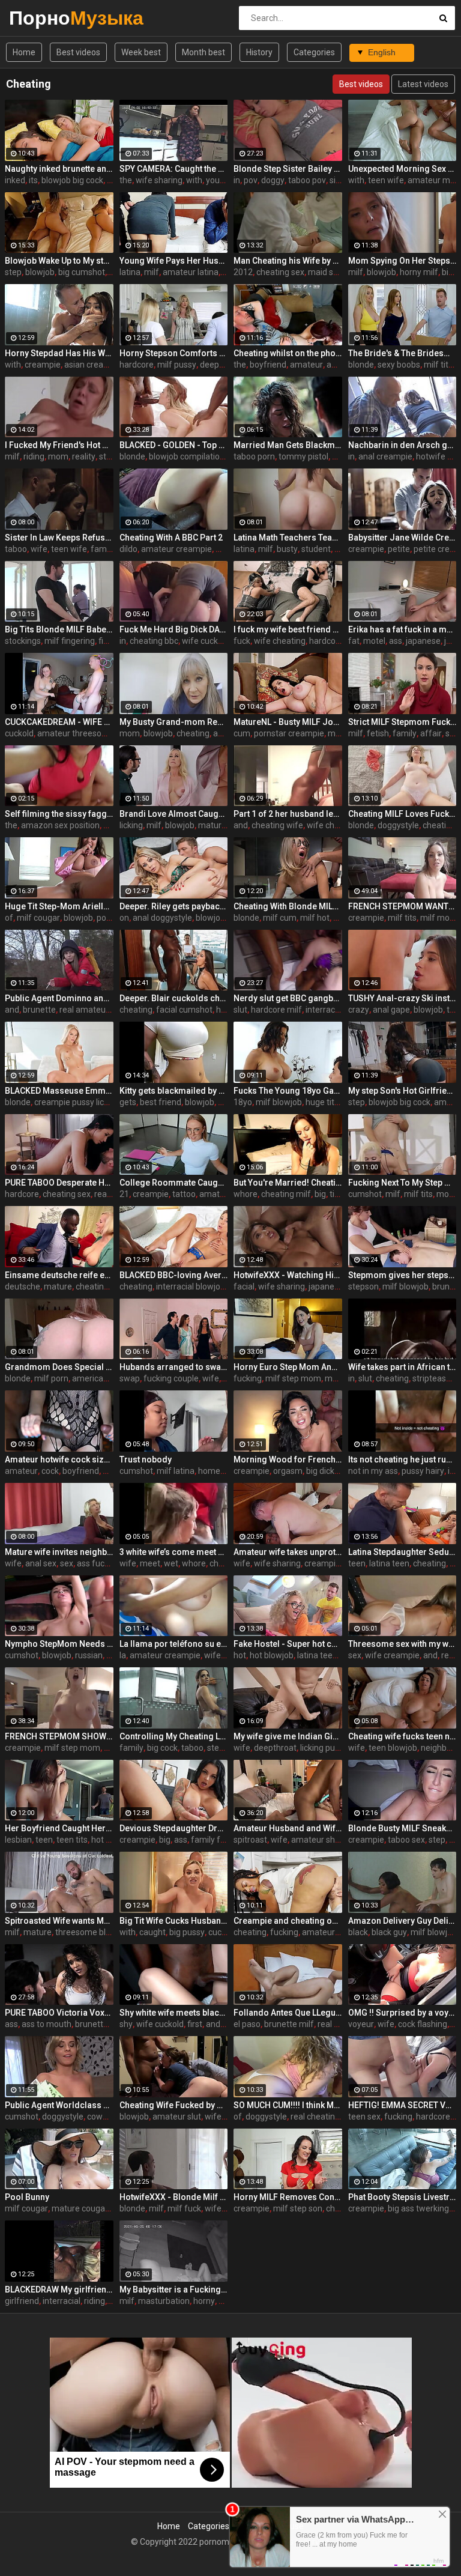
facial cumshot (184, 1010)
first (195, 2024)
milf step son (298, 2208)
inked (15, 180)
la (123, 1655)
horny (204, 2301)
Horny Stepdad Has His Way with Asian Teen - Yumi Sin (59, 353)
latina (130, 272)
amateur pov (224, 1194)
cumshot (365, 1194)
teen (357, 1563)
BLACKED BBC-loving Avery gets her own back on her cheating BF (174, 1275)
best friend (161, 1102)
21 (124, 1194)
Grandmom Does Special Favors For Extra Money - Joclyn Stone (59, 1367)
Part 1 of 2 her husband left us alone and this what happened (288, 814)
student (316, 549)
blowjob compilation (187, 456)
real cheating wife (324, 2117)
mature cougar (80, 2208)
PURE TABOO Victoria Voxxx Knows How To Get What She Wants (59, 2013)
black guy (389, 1932)
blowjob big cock (72, 180)
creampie (43, 365)
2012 (243, 272)
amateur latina (191, 272)
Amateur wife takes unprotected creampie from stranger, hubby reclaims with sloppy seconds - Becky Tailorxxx (288, 1552)
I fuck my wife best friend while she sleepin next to (288, 629)
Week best (141, 52)
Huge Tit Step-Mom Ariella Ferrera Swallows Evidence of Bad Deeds (59, 906)
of (9, 918)
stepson (363, 1286)
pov (251, 180)
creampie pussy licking (77, 1102)
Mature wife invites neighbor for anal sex (59, 1552)
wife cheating (280, 641)
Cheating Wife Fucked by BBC (174, 2105)
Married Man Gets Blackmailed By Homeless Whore (288, 445)
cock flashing (423, 2024)
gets (128, 1102)
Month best (203, 52)
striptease (432, 1378)
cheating (193, 733)
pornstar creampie (289, 733)
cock (50, 1471)
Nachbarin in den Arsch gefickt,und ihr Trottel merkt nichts (402, 445)
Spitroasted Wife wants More (59, 1921)
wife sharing (159, 180)
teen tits (72, 1840)
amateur (306, 365)
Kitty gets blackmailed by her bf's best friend (174, 1091)
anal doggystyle (162, 918)
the (126, 180)
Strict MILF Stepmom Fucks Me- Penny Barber (402, 722)
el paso (247, 2024)
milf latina (176, 1471)
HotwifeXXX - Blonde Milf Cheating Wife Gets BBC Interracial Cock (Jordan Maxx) (174, 2197)
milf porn (51, 1378)
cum (242, 733)
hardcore (137, 365)
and (241, 825)
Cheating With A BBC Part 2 (171, 538)
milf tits (438, 365)
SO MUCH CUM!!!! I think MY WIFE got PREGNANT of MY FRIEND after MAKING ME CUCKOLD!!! (288, 2105)
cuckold (19, 733)
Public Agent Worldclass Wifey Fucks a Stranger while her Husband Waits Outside (59, 2105)
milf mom (439, 918)
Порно (41, 18)
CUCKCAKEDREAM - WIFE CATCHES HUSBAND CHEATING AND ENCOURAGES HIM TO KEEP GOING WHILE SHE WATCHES (59, 722)
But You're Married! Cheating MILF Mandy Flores (288, 1183)
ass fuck (93, 1563)
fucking (248, 1378)
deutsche (23, 1286)
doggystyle (398, 825)
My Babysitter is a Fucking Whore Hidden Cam (174, 2290)
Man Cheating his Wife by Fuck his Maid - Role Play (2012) (288, 261)
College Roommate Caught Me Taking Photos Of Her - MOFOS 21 (174, 1183)
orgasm (288, 1471)
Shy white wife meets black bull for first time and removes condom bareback (174, 2013)
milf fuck (184, 2208)
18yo (243, 1102)
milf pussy (177, 365)
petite (399, 549)
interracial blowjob (191, 1286)
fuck (242, 641)
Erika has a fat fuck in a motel (402, 629)
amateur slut (177, 2117)
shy (126, 2024)
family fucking (218, 1840)
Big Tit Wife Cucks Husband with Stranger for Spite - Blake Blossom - (174, 1921)
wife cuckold (206, 641)
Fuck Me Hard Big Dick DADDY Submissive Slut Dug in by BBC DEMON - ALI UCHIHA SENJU (174, 629)
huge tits (322, 1102)
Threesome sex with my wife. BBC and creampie (402, 1644)
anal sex (41, 1563)
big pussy (187, 1932)
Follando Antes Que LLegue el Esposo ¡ (288, 2013)
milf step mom (293, 1378)
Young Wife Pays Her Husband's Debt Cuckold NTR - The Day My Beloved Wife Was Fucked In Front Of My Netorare (174, 261)
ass (396, 641)
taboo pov (307, 180)
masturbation (164, 2301)
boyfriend (268, 365)
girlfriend (22, 2301)
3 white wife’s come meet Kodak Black (174, 1552)
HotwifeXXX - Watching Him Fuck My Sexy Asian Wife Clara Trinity (288, 1275)
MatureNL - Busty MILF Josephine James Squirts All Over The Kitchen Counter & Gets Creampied (288, 722)
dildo (128, 549)
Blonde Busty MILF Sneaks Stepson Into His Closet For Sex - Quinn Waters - (402, 1828)
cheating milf (286, 1194)
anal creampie (385, 456)
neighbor (438, 1748)
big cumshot (82, 272)
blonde (361, 365)
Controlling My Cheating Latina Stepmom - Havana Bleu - (174, 1736)
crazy (359, 1010)
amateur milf (432, 180)
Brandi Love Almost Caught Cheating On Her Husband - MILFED (174, 814)
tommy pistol (303, 456)
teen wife (386, 180)
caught (152, 1932)
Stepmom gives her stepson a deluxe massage (402, 1275)
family (103, 549)
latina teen (389, 1563)
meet (150, 1563)
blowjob (40, 272)
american (90, 1378)
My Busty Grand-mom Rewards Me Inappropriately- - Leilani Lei (174, 722)
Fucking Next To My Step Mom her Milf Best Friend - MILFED (402, 1183)
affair (431, 733)
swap (130, 1378)
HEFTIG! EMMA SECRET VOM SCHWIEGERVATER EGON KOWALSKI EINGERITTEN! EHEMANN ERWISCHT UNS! (402, 2105)
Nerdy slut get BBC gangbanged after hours (288, 998)
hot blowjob (272, 1655)
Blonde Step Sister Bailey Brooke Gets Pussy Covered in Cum (288, 169)
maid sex (325, 272)
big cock (162, 1748)
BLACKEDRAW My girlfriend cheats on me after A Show (59, 2290)
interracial (324, 1010)
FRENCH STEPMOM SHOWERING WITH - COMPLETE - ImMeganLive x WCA (59, 1736)
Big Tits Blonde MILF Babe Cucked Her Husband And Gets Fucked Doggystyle (59, 629)
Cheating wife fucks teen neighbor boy (402, 1736)
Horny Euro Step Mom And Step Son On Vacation (288, 1367)
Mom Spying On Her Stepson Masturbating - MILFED (402, 261)
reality (84, 456)
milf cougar (38, 918)
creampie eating (335, 1563)
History (259, 52)
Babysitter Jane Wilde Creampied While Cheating (402, 538)
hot (240, 1655)
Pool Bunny (27, 2197)
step (13, 272)
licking (131, 825)
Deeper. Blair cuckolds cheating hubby (174, 998)
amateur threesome (76, 733)
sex (67, 1563)
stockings (23, 641)
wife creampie (392, 1655)
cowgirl (101, 2117)
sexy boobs (399, 365)
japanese (423, 641)
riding (34, 456)
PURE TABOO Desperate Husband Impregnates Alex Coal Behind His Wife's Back (59, 1183)
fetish (378, 733)
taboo (16, 549)
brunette (39, 1010)
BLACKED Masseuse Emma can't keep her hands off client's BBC (59, 1091)
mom (58, 456)
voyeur (361, 2024)
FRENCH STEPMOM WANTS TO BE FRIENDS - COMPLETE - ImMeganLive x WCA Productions (402, 906)
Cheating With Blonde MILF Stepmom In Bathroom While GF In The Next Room (288, 906)
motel (374, 641)
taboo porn (254, 456)
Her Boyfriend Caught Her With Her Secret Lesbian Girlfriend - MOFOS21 (59, 1828)
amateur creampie (176, 549)
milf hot (315, 918)
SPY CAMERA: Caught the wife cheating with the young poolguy (174, 169)
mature (58, 1286)
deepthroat (221, 365)
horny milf (419, 272)
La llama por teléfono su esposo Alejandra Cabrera (174, 1644)
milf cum (280, 918)
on (124, 918)
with (194, 180)
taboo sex (406, 1840)
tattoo (184, 1194)
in (237, 180)
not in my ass (373, 1471)
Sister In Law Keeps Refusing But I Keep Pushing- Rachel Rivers (59, 538)
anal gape (391, 1010)
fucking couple (171, 1378)
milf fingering (70, 641)
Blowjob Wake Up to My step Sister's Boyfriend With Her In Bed (59, 261)
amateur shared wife (331, 1840)
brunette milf (289, 2024)
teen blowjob (393, 1748)
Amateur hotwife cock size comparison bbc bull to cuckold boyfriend (59, 1459)
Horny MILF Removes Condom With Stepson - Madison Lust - (288, 2197)
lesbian (18, 1840)
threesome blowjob (92, 1932)
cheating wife (277, 825)
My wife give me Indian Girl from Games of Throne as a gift (288, 1736)
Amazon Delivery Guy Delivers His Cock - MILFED (402, 1921)
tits (336, 1194)
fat (354, 641)
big (320, 1194)
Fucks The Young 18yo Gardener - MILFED (288, 1091)
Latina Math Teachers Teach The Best (288, 538)
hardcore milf (276, 1010)
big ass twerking (418, 2208)
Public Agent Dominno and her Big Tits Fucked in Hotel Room (59, 998)
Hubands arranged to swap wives (174, 1367)
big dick (320, 1471)
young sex (225, 180)
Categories (314, 52)
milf (152, 272)
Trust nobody (146, 1459)
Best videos (78, 52)
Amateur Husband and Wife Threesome (288, 1828)
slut (240, 1010)
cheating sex (280, 272)
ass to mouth (47, 2024)
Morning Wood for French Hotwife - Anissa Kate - (288, 1459)
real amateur (84, 1010)
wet (171, 1563)
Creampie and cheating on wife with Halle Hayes (288, 1921)
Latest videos (423, 84)
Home (24, 52)
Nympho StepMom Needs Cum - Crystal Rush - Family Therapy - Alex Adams (59, 1644)
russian (89, 1655)
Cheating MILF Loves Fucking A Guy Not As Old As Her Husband (402, 814)
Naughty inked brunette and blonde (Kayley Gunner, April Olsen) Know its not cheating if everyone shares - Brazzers (59, 169)
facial (244, 1286)
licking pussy (324, 1748)
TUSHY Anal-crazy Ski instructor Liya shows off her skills (402, 998)
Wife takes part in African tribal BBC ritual (402, 1367)
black (358, 1932)
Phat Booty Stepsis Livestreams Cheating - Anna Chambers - (402, 2197)
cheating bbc (154, 641)
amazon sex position (60, 825)
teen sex (364, 2117)
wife (39, 549)
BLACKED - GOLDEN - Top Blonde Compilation (174, 445)
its (33, 180)
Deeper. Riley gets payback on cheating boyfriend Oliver (174, 906)
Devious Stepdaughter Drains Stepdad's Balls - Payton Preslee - (174, 1828)
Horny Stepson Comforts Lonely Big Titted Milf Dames (174, 353)
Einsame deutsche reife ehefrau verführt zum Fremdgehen (59, 1275)
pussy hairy (423, 1471)
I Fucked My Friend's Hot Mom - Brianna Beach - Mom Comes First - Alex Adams (59, 445)
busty (287, 549)
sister (340, 180)
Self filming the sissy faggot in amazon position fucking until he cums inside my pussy (59, 814)
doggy (273, 180)
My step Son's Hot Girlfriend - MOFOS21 (402, 1091)
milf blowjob (279, 1102)
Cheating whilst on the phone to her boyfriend (288, 353)
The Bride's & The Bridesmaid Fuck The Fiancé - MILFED (402, 353)
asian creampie (93, 365)
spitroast (250, 1840)
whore (246, 1194)
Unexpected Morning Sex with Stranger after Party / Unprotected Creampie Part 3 (402, 169)
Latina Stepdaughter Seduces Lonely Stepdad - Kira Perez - (402, 1552)
